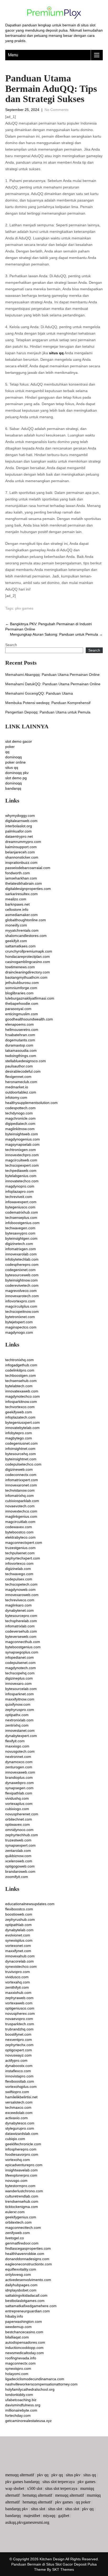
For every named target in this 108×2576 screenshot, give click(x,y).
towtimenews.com (20, 967)
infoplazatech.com (20, 1417)
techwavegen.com (20, 1228)
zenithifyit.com (17, 1987)
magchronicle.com (20, 1118)
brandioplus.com (19, 1777)
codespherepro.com (22, 1265)
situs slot (38, 2509)
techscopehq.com (20, 1673)
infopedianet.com (20, 1657)
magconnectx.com (20, 2363)
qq (7, 752)
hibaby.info (14, 2316)
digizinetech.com (19, 1244)
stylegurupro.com (20, 2128)
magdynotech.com (21, 1668)
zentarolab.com (18, 1851)
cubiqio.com (15, 2139)
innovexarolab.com (21, 1254)
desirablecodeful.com (23, 1071)
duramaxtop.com (19, 1045)
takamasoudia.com (21, 1050)
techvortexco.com (20, 1407)
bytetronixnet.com (20, 1317)
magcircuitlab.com (20, 1522)
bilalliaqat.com (17, 2337)
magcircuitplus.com (21, 1306)
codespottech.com (20, 1108)
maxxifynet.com (18, 1951)
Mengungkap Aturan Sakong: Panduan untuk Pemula (56, 634)
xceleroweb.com (19, 1861)
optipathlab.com (18, 1925)
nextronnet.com (18, 1757)
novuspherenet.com (22, 1814)
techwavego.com (19, 1574)
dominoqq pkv (17, 773)
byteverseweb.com (21, 1636)
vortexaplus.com (19, 1804)
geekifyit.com (16, 941)
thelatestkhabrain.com (24, 883)
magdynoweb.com (20, 1590)
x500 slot (35, 2488)
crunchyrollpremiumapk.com (29, 951)
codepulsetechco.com (23, 1464)
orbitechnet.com (19, 1819)
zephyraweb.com (19, 1998)
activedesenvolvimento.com (28, 2280)
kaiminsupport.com (21, 847)
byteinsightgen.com (21, 1238)
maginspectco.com (21, 1327)
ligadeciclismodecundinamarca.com (35, 2379)
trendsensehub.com (22, 2201)
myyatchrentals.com (22, 930)
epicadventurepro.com (24, 2165)
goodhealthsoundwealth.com (29, 1019)
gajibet (64, 2516)
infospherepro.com (21, 2149)
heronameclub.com (21, 1082)
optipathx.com (17, 1715)
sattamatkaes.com (20, 946)
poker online (15, 762)
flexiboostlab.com (20, 2081)
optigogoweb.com (20, 1866)
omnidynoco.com (19, 1830)
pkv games (24, 608)
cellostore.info (17, 909)
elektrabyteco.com (20, 1537)
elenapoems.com (20, 1024)
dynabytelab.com (19, 1930)
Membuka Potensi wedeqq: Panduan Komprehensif (48, 703)
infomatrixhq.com (20, 1496)
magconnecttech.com (23, 2228)
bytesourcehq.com (21, 1454)
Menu (13, 55)
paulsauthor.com (19, 1066)
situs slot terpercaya (59, 2482)
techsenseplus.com (21, 1218)
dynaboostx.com (19, 2066)
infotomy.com (16, 1097)
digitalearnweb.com (21, 821)
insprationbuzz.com (21, 862)
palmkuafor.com (18, 831)
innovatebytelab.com (22, 1428)
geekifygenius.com (21, 2217)
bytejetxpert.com (19, 1322)
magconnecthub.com (23, 1642)
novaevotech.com (20, 1506)
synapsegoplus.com (22, 1652)
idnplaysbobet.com (21, 2290)
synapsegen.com (19, 1788)
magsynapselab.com (22, 1144)
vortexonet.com (18, 1946)
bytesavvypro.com (20, 1233)
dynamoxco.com (19, 1762)
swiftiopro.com (17, 2092)
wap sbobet (15, 2488)
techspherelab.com (21, 1621)
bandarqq (13, 788)
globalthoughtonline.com (26, 920)
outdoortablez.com (21, 1092)
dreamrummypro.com (23, 842)
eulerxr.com (15, 2212)
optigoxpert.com (19, 2050)
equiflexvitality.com (21, 2269)
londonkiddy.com (19, 2395)
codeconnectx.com (21, 1475)
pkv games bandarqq (22, 2482)
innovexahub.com (20, 1956)
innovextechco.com (21, 1511)
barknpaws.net (17, 904)
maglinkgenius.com (21, 1516)
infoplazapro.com (20, 1191)
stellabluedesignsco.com (26, 1061)
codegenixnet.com (20, 1270)
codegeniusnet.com (21, 1443)
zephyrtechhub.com (22, 1835)
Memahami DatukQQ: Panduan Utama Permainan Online (53, 684)
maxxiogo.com (17, 1746)
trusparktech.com (20, 2024)
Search (11, 645)
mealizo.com (16, 899)
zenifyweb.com (18, 2233)
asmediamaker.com (21, 915)
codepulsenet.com (20, 1663)
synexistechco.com (21, 1966)
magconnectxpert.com (24, 1543)
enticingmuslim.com (22, 1014)
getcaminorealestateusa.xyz (28, 2421)
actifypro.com (16, 2060)
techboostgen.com (21, 1375)
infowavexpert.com (21, 1202)
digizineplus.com (19, 1678)
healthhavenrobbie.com (25, 2254)
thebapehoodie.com (22, 1003)
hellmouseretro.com (22, 1030)
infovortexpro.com (20, 1301)
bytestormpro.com (20, 2186)
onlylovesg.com (18, 2274)
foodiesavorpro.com (22, 2154)
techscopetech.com (21, 1584)
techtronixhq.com (20, 1360)
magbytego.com (19, 1438)
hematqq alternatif (37, 2495)
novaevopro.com (19, 2019)
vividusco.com (17, 1977)
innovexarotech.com (22, 1296)
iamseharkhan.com (21, 878)
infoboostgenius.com (22, 1223)
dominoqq (13, 757)
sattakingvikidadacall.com (26, 2295)
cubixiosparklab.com (22, 1501)
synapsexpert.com (20, 1845)
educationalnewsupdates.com (30, 1904)
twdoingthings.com (21, 1056)
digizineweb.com (19, 1469)
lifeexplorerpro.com (21, 2175)
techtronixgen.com (21, 1150)
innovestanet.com (20, 1730)
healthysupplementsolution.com (31, 1103)
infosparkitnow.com (21, 1402)
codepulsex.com (19, 1579)
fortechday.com (18, 2415)
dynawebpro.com (20, 1783)
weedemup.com (18, 2327)
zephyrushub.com (20, 1919)
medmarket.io (17, 1087)
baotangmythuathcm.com (26, 977)
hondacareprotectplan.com (28, 956)
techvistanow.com (20, 1490)
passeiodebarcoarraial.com (28, 868)
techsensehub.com (21, 1381)
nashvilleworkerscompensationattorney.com (41, 2384)
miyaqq (49, 2516)
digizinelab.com (18, 1569)
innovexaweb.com (20, 1772)
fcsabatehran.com (20, 1035)
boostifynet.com (18, 2034)
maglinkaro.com (18, 1605)
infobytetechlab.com (22, 1259)
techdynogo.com (19, 1113)
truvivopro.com (18, 1972)
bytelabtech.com (19, 1386)
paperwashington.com (24, 2321)
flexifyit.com (15, 1741)
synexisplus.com (19, 1940)
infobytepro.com (19, 1433)
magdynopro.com (20, 1186)
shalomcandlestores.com (26, 936)
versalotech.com (19, 2102)
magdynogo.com (19, 1332)
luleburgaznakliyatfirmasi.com (30, 998)
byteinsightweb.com (22, 1134)
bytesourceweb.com (22, 1275)
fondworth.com (18, 873)
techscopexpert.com (22, 1165)
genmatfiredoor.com (22, 2243)
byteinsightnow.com (21, 1280)
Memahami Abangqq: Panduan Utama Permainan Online (52, 675)
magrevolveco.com (21, 1291)
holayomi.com (17, 2374)
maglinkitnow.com (20, 1129)
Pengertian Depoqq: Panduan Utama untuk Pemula (48, 712)
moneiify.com (16, 925)
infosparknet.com (20, 1694)
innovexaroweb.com (22, 1595)
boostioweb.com (19, 1914)
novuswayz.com (18, 2055)
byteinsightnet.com (21, 1459)
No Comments (56, 110)
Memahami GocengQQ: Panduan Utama (39, 693)
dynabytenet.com (20, 1610)
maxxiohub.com (18, 1993)
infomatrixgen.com (21, 1249)
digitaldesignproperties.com (28, 889)
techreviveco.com (20, 1600)
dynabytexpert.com (21, 1736)
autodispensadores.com (25, 2342)
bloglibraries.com (19, 993)
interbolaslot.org (19, 826)
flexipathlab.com (19, 1793)
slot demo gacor (19, 741)
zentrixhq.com (17, 1725)
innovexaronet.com (21, 1485)
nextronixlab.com (19, 1720)
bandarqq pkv (17, 2509)
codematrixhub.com (22, 1212)
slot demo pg (16, 778)
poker (10, 747)
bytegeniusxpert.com (23, 1422)
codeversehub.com (21, 1631)
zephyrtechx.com (19, 2045)
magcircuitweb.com (21, 1160)
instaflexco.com (18, 2071)
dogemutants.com (20, 1040)
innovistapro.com (19, 2076)
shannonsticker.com (22, 857)
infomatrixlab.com (20, 1626)
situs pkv (73, 2475)
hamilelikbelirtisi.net (21, 2097)
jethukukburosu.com (22, 983)
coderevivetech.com (22, 1285)
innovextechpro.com (22, 1155)
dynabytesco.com (20, 2123)
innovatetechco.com (22, 1181)
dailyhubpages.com (21, 2285)
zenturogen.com (19, 1767)
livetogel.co (15, 2238)
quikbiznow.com (18, 1856)
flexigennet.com (18, 1077)
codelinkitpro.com (20, 1370)
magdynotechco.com (23, 1396)
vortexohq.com (18, 2160)
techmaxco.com (18, 2107)
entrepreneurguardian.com (28, 2311)
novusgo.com (16, 2181)
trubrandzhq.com (19, 2029)
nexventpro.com (19, 2040)
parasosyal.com (18, 1009)
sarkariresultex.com (21, 894)
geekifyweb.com (19, 1412)
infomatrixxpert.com (22, 1480)
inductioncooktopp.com (24, 2348)
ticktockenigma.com (22, 2207)
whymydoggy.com (20, 816)
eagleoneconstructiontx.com (29, 2264)
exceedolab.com (19, 2113)
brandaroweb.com (20, 1871)
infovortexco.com (19, 1563)
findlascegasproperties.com (28, 2248)
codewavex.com (19, 1527)
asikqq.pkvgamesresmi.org (27, 2522)
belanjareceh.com (20, 852)
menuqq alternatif (20, 2475)
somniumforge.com (21, 988)
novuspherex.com (20, 2013)
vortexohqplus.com (21, 2087)
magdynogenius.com (23, 1139)
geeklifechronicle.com (23, 2144)
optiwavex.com (18, 1824)
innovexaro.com (18, 1683)
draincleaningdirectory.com (28, 972)
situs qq (56, 353)
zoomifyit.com (17, 1877)
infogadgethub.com (21, 1365)
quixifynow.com (18, 1704)
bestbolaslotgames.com (25, 2301)
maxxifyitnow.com (20, 1699)
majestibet (32, 2516)
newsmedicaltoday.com (25, 2353)
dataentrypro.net (19, 836)
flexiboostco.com (19, 1909)
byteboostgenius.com (23, 1647)
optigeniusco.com (20, 2008)
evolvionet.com (18, 1935)
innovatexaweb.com (22, 1391)
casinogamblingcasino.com (28, 962)
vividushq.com (17, 1798)
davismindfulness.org (23, 2405)
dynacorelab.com (20, 1961)
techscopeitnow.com (22, 1311)
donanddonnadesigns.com (27, 2259)
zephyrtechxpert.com (23, 1558)
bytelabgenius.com (21, 1176)
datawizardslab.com (22, 2134)
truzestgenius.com (20, 1548)
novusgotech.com (20, 1751)
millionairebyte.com (21, 2410)
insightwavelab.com (21, 2170)
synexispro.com (18, 2368)
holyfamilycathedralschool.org (30, 2389)
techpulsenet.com (20, 1553)
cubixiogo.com (17, 1809)
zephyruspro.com (20, 1710)
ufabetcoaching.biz (21, 2400)
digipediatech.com (20, 1124)
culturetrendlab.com (22, 2196)
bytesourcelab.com (21, 1689)
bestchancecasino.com (24, 2332)
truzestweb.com (18, 1840)
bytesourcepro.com (21, 1616)
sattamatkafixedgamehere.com (31, 2306)
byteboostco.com (19, 1532)
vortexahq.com (18, 1982)
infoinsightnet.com (20, 1449)
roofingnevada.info (21, 2358)
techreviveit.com (19, 1197)
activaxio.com (17, 2118)
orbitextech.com (18, 2222)
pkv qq (43, 2475)
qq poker (83, 2502)
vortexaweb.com (19, 2003)
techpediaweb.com (21, 1171)
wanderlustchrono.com (24, 2191)
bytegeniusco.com (20, 1207)
